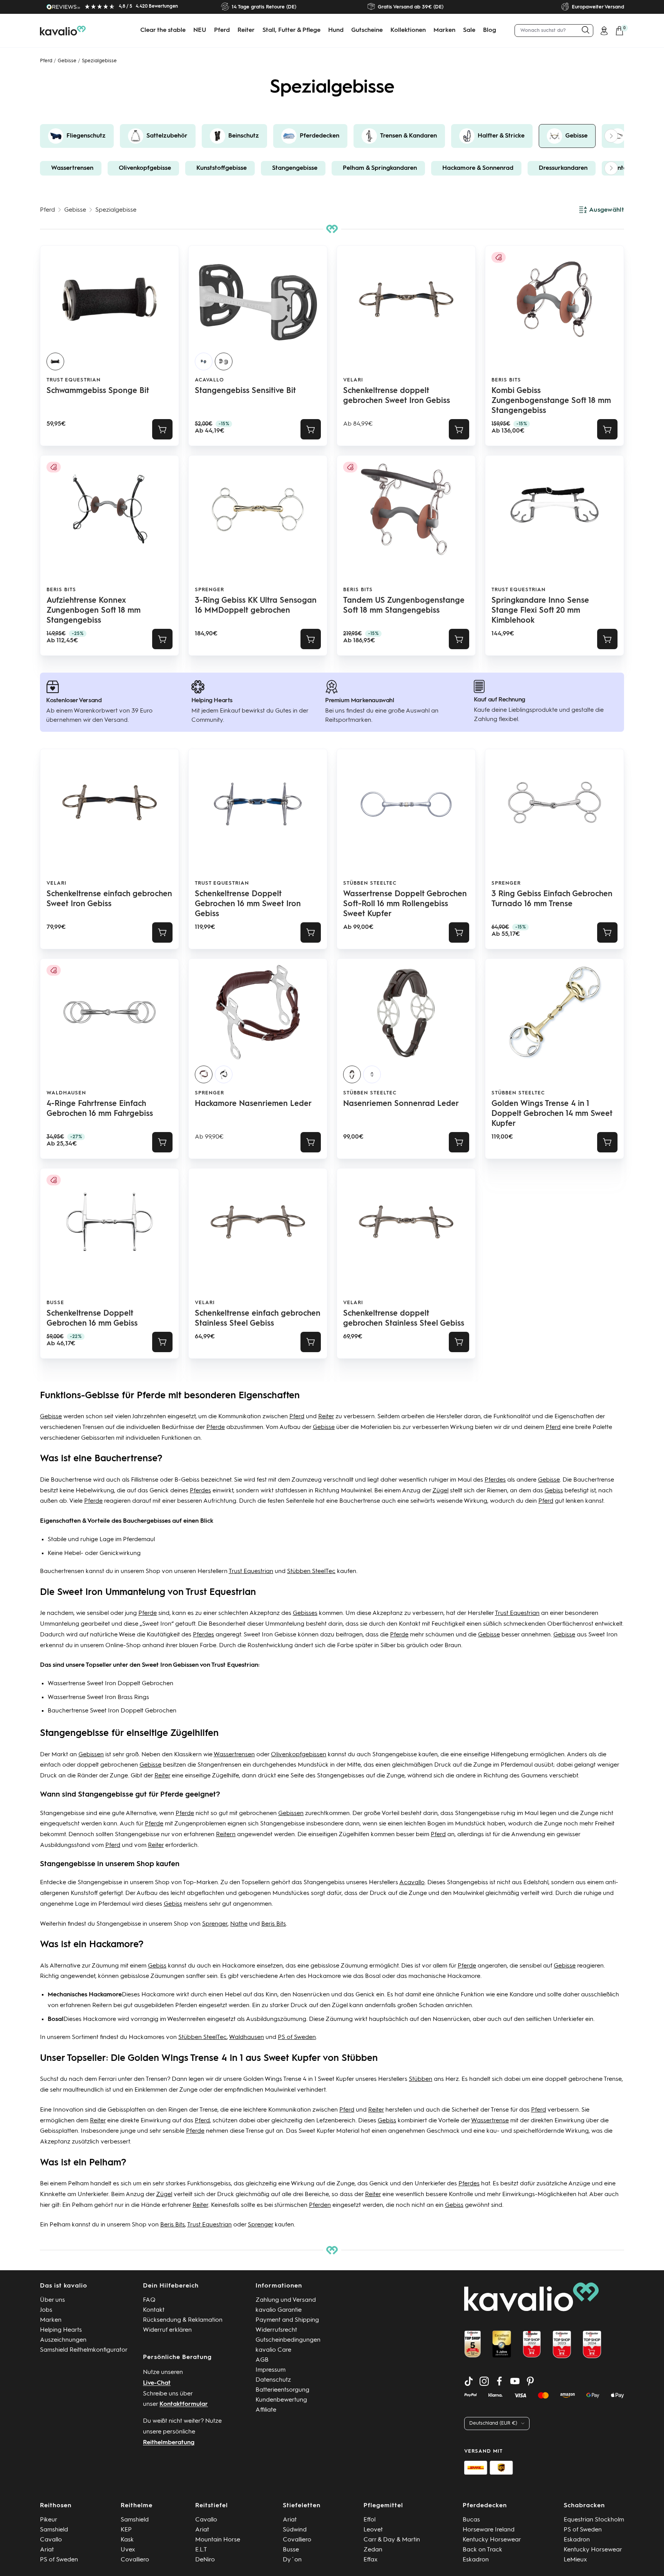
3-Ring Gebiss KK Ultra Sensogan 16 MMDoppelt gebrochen (256, 606)
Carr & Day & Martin (392, 2540)
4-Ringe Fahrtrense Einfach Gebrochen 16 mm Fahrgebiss (100, 1109)
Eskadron (476, 2560)
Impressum (271, 2370)
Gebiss (554, 1491)
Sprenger (209, 590)
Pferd (222, 30)
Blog (490, 30)
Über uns (52, 2300)
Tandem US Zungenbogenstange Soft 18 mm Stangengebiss (404, 606)
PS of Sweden (297, 2037)
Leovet (373, 2530)
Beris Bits (506, 380)
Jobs (46, 2310)
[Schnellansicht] (162, 429)
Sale (469, 30)
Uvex (128, 2550)
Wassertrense (490, 2121)
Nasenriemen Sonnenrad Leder (401, 1104)
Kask (127, 2540)
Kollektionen (408, 30)
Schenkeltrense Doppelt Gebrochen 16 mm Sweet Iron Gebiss (248, 904)
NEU (200, 30)
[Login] (604, 31)
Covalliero (135, 2560)
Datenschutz (273, 2380)
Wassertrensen (234, 1755)
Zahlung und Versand (286, 2300)
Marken (444, 30)
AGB (262, 2360)
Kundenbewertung (281, 2400)
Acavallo (209, 380)
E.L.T (201, 2550)
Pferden (186, 2006)
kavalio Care (273, 2350)
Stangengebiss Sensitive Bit (245, 391)
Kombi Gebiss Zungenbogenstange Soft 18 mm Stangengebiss (551, 401)
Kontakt (154, 2310)
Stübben (421, 2079)
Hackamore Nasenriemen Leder (253, 1104)
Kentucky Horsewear (492, 2540)
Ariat (47, 2550)
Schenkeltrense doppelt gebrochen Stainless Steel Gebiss (404, 1319)
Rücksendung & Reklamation (183, 2320)
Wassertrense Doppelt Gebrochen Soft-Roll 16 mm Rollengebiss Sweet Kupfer (405, 904)
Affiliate (266, 2410)
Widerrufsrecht (276, 2330)
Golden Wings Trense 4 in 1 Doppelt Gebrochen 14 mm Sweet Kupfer (552, 1114)
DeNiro (205, 2560)
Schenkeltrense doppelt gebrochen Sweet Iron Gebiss (397, 396)
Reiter (246, 30)
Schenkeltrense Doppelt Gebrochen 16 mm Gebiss (92, 1319)
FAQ (149, 2300)
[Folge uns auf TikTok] (469, 2381)
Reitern (226, 1835)
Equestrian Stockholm (594, 2520)
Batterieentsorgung (282, 2390)
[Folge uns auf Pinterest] (530, 2381)
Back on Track (482, 2550)
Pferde (216, 1427)
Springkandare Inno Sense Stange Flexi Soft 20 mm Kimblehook (540, 611)
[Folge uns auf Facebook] (500, 2381)
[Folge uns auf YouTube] (515, 2381)
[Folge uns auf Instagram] (484, 2381)
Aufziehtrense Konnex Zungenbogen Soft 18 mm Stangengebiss (94, 611)
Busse (291, 2550)
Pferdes (495, 1480)
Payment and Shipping (287, 2320)
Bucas (471, 2520)
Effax (371, 2560)
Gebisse (67, 61)
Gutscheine (367, 30)
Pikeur (49, 2520)
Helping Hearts (61, 2330)
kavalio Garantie (279, 2310)
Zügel (440, 1491)
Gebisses (305, 1613)
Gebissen (91, 1755)
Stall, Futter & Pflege (291, 30)
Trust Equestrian (74, 380)
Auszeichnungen (63, 2340)
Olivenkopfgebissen (299, 1755)
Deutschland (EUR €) (493, 2423)
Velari (353, 380)
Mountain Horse (218, 2540)
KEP (126, 2530)
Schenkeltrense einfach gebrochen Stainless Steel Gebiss (258, 1319)
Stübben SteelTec (370, 883)
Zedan (373, 2550)
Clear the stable (163, 30)
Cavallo (51, 2540)
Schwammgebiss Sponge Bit (98, 391)
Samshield (54, 2530)
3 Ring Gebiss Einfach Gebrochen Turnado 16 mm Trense (552, 899)
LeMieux (575, 2560)
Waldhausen (66, 1093)
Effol (369, 2520)
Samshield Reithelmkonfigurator (84, 2350)
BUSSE (55, 1303)
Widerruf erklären (167, 2330)
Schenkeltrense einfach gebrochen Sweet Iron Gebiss (109, 899)
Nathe (239, 1924)
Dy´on (292, 2560)
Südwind (295, 2530)
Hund (336, 30)
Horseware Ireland (489, 2530)
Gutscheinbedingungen (288, 2340)
